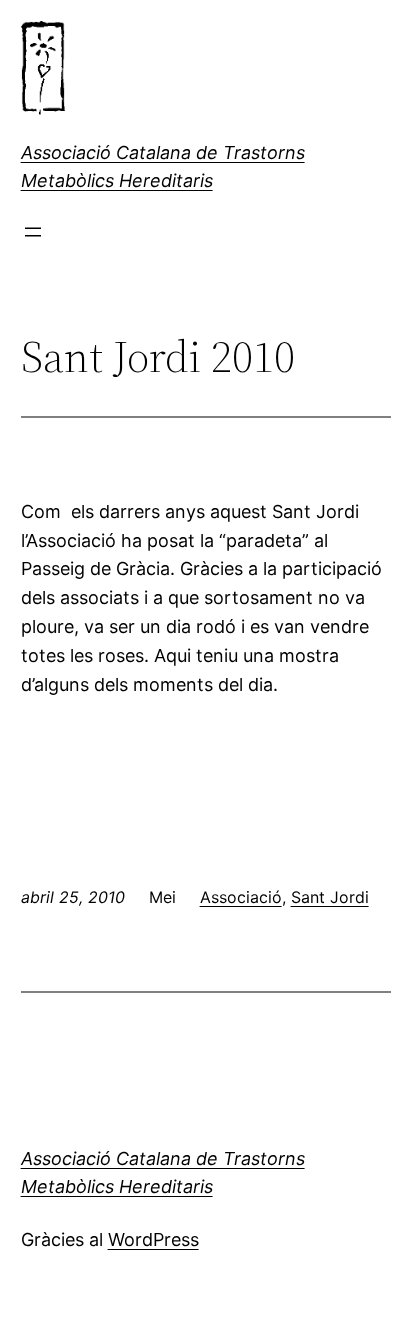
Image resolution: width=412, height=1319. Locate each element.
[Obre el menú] (33, 232)
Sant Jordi (330, 897)
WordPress (153, 1239)
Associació (241, 897)
